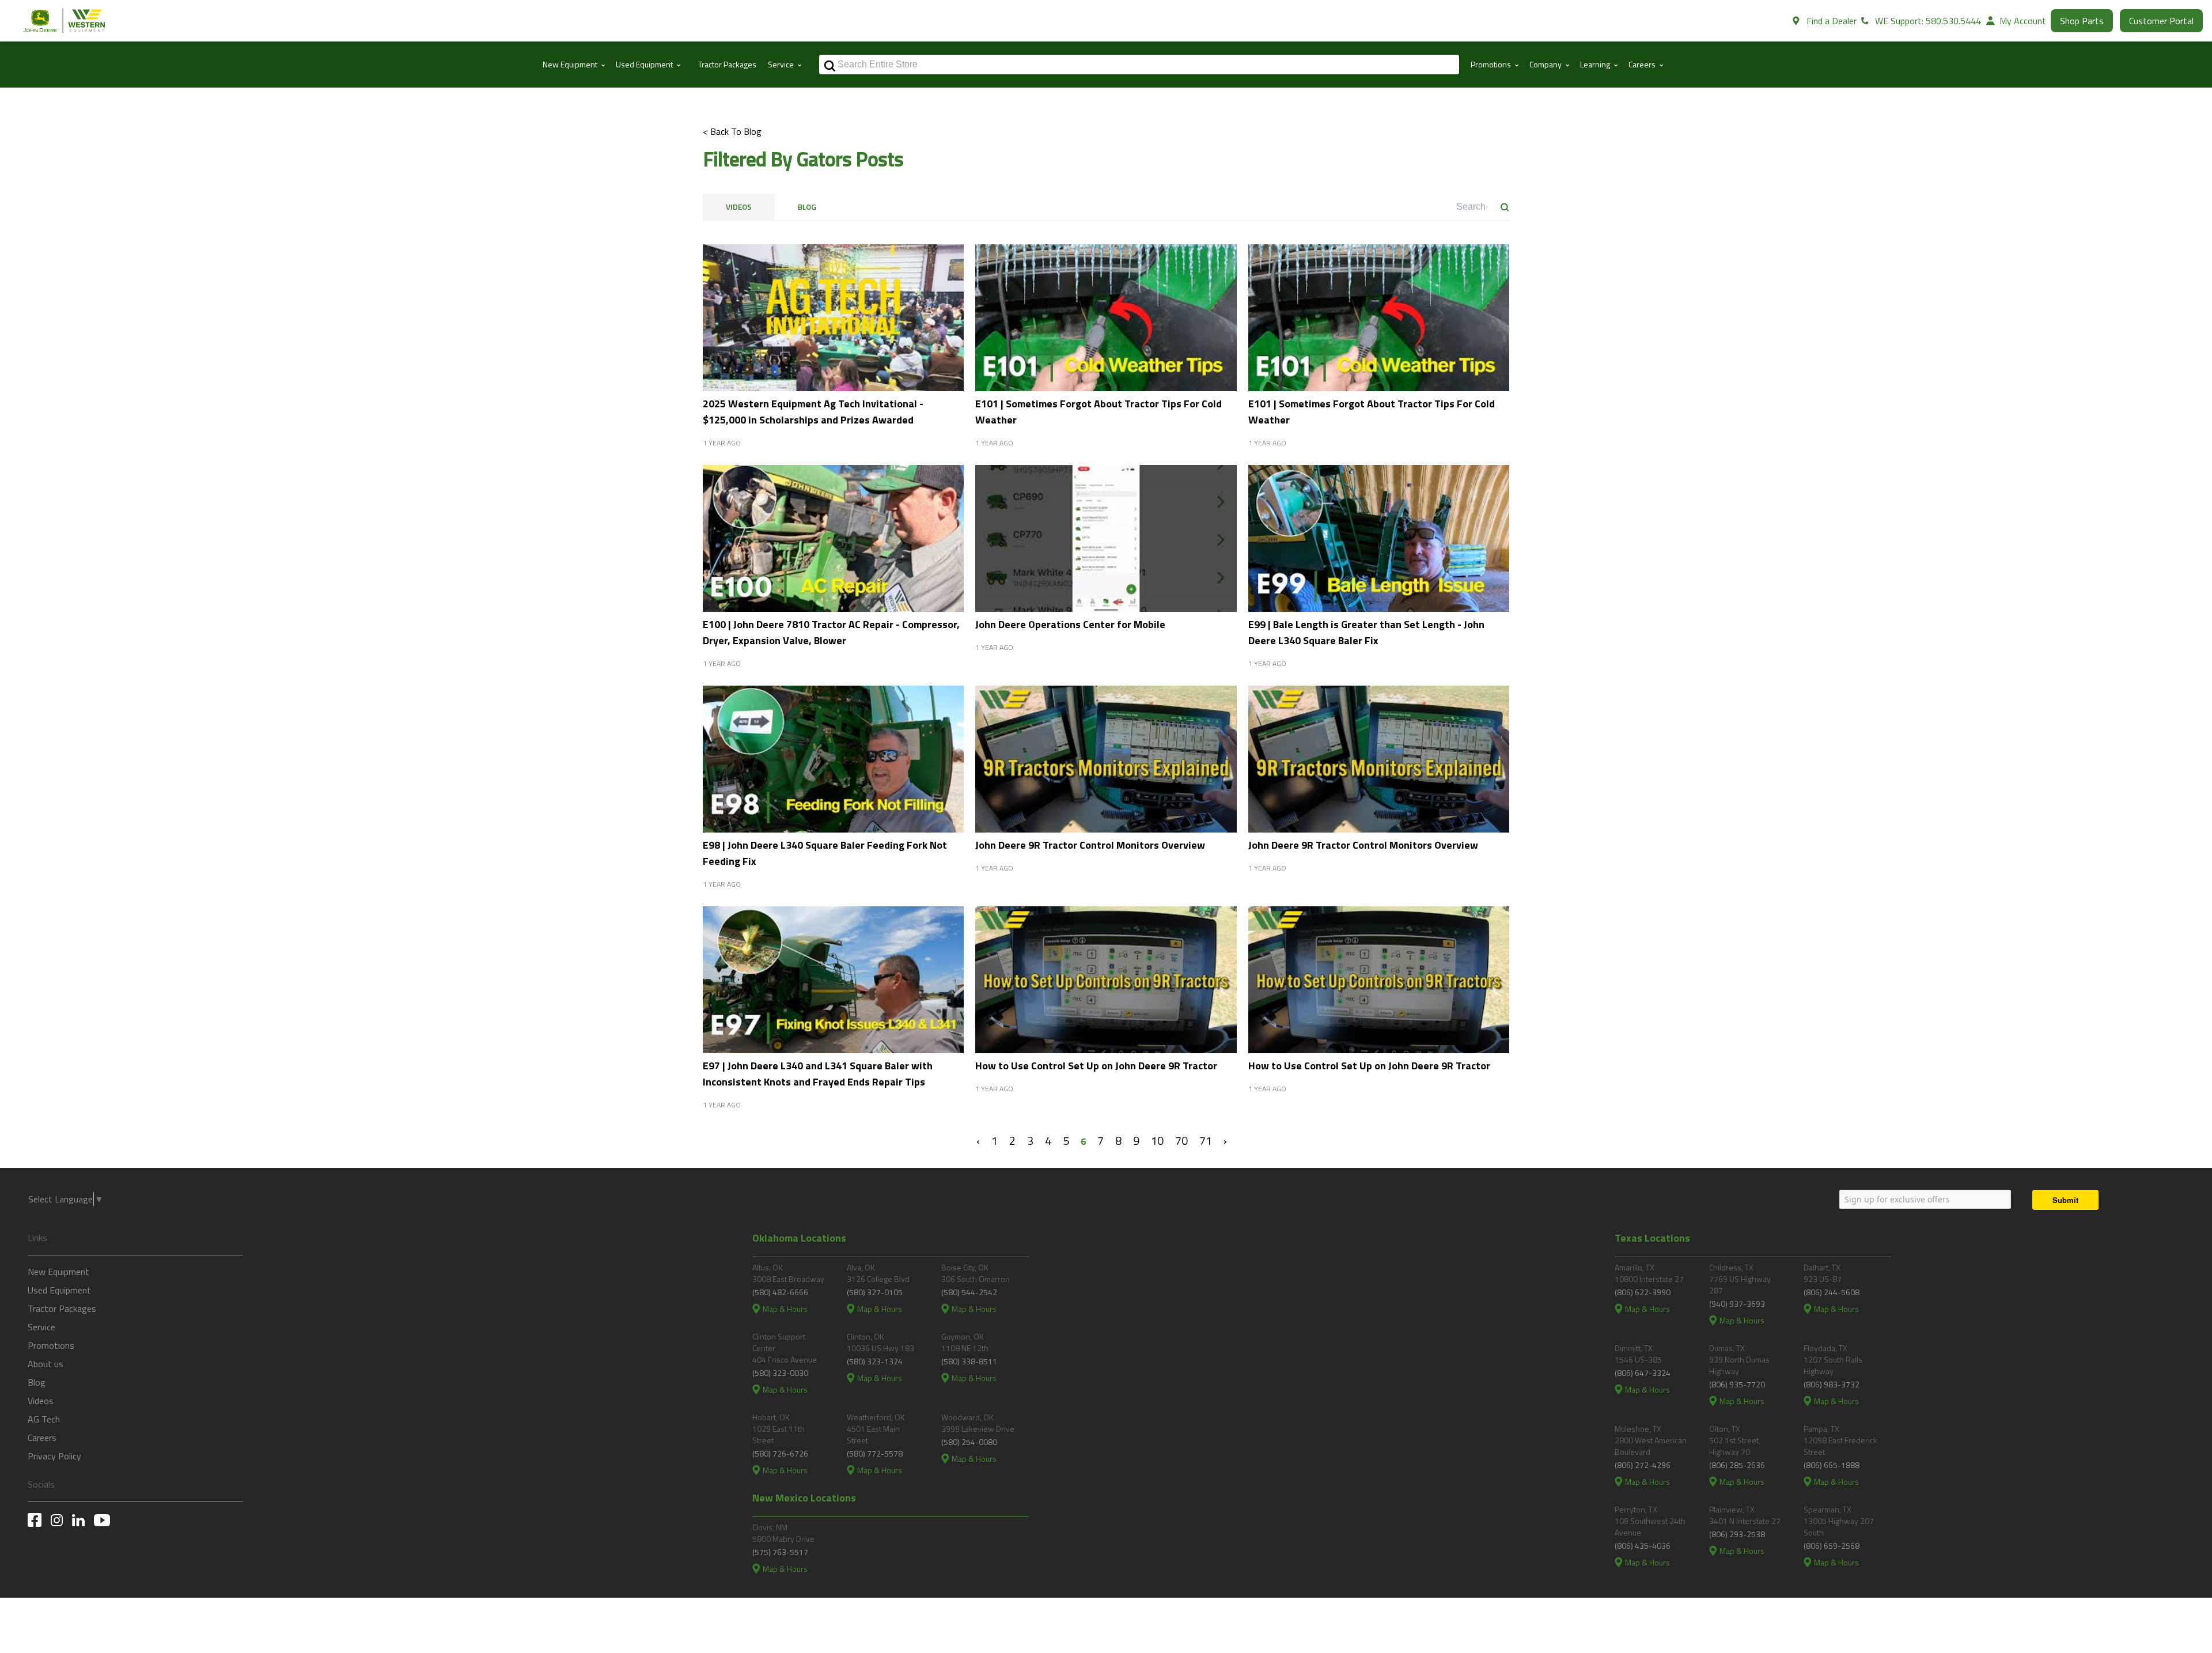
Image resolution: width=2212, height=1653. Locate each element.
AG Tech (44, 1419)
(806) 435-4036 (1643, 1546)
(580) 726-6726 (780, 1453)
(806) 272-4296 (1643, 1465)
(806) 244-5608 (1832, 1292)
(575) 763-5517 (780, 1552)
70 (1181, 1141)
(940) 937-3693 (1737, 1304)
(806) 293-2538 (1737, 1534)
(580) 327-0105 (875, 1292)
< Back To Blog (732, 131)
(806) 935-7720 (1737, 1384)
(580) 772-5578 (875, 1453)
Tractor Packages (727, 64)
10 (1157, 1141)
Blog (807, 207)
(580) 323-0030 (780, 1373)
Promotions (51, 1345)
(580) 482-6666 (780, 1292)
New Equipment (58, 1272)
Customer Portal (2161, 21)
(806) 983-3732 (1832, 1384)
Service (41, 1327)
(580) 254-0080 (969, 1442)
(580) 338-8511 (969, 1361)
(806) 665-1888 (1832, 1465)
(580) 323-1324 (875, 1361)
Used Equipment (59, 1290)
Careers (42, 1438)
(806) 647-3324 (1643, 1373)
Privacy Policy (54, 1456)
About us (46, 1364)
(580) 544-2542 (969, 1292)
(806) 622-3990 (1643, 1292)
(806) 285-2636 (1737, 1465)
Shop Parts (2082, 21)
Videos (739, 207)
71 (1206, 1141)
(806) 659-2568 (1832, 1546)
